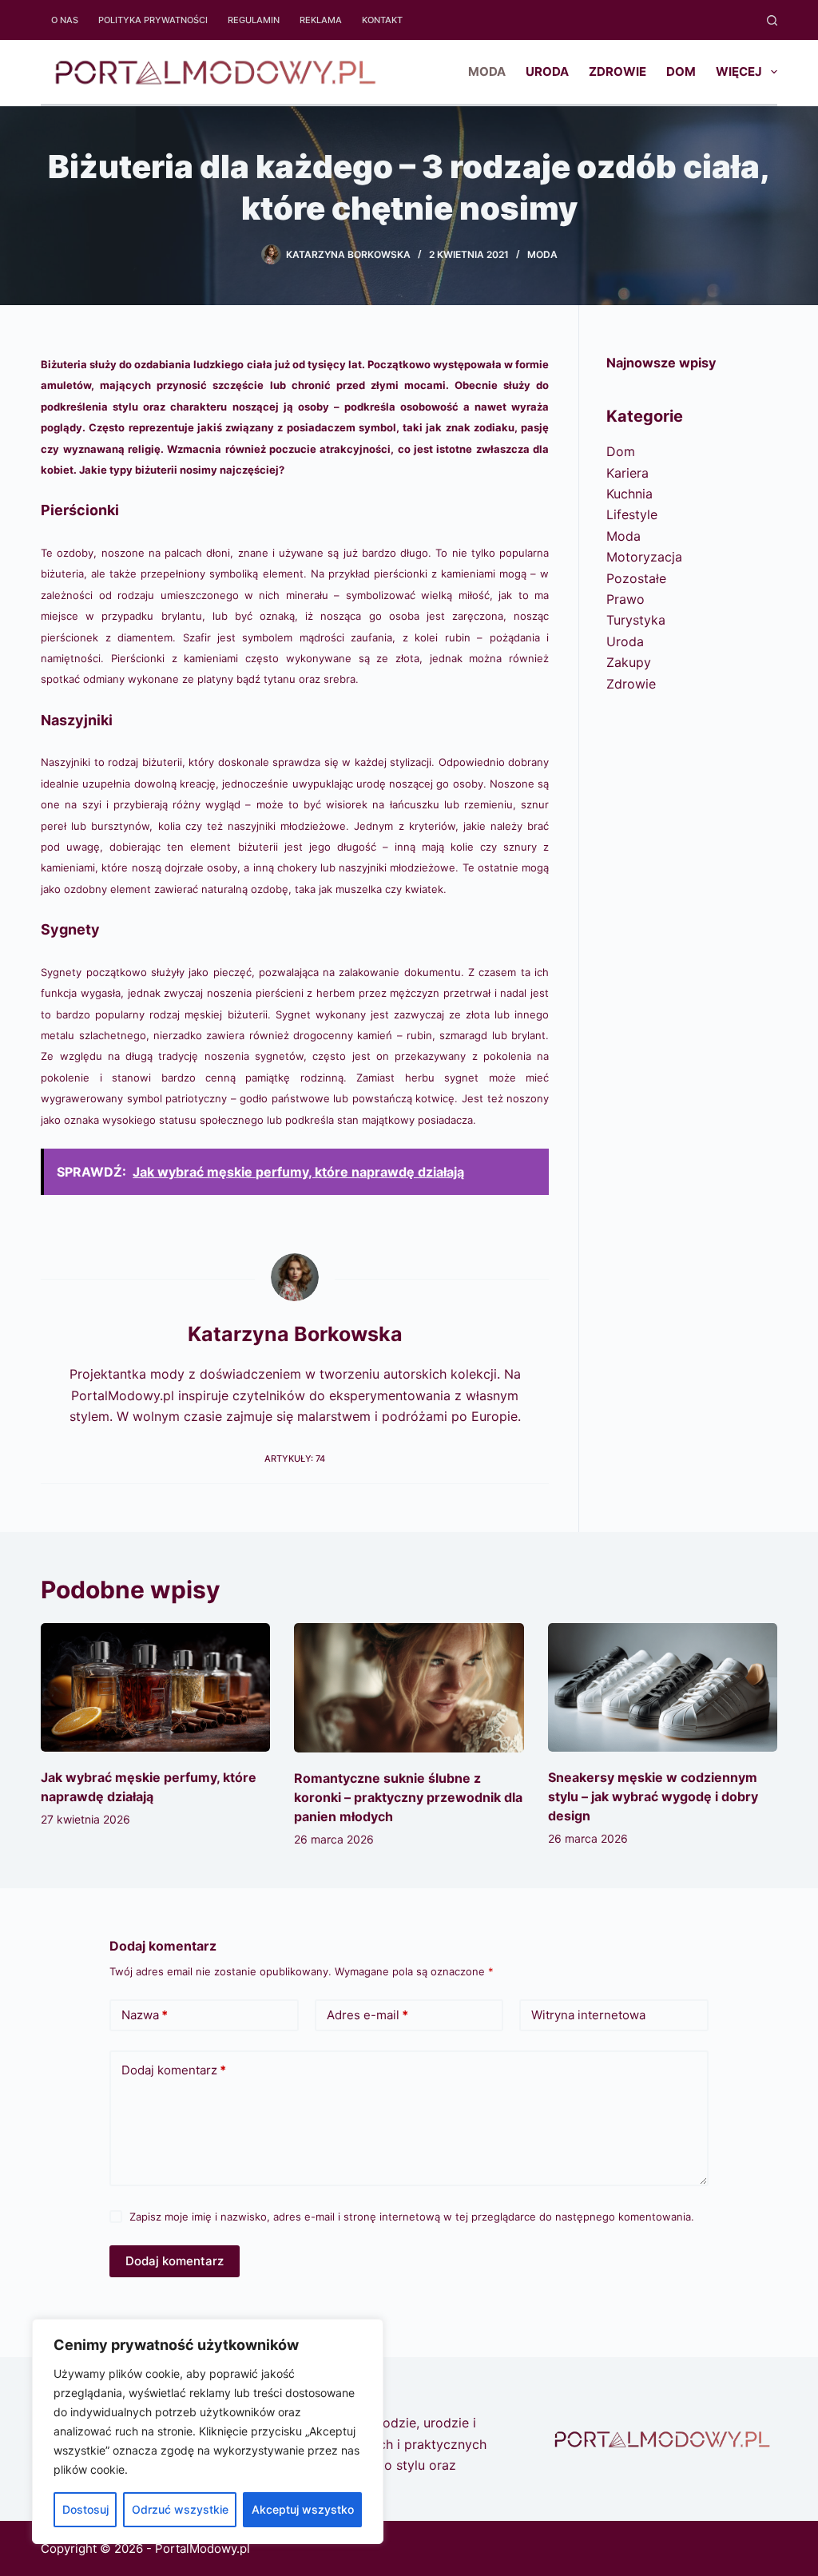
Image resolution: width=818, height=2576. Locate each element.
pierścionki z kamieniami (435, 574)
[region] (208, 2431)
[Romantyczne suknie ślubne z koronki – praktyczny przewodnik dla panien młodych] (409, 1688)
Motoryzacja (644, 557)
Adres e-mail (367, 2015)
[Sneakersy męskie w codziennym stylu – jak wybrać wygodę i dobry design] (663, 1688)
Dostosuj (85, 2509)
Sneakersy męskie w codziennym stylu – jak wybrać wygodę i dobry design (653, 1796)
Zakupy (629, 662)
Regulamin (254, 20)
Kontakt (382, 20)
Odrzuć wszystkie (180, 2509)
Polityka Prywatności (153, 20)
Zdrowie (617, 71)
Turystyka (636, 620)
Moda (487, 71)
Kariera (627, 473)
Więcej (739, 71)
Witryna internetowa (588, 2015)
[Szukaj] (772, 20)
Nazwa (145, 2015)
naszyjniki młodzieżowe (287, 826)
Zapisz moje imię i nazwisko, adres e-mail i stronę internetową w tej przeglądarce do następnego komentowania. (412, 2217)
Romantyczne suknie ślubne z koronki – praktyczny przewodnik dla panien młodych (408, 1797)
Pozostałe (636, 578)
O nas (65, 20)
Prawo (625, 599)
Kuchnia (629, 494)
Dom (681, 71)
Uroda (547, 71)
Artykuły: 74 (295, 1459)
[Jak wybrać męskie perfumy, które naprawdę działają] (155, 1688)
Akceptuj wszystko (303, 2509)
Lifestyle (632, 514)
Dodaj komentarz (174, 2070)
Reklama (321, 20)
